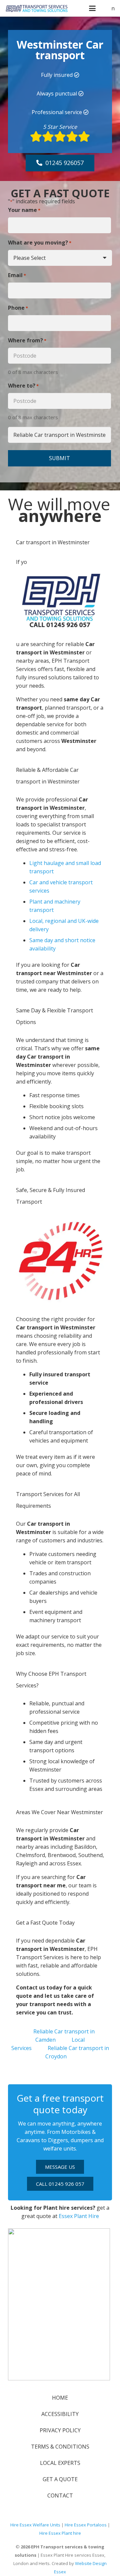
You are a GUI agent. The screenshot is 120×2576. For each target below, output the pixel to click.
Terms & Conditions (60, 2447)
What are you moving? (40, 243)
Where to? (23, 386)
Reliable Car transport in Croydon (77, 2052)
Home (60, 2398)
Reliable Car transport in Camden (64, 2036)
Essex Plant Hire (79, 2216)
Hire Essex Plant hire (60, 2533)
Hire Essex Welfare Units (35, 2525)
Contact (60, 2495)
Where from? (27, 340)
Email (17, 275)
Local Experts (60, 2463)
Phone (18, 308)
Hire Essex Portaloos (86, 2525)
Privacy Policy (60, 2430)
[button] (92, 8)
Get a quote (60, 2479)
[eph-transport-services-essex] (37, 8)
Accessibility (60, 2414)
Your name (24, 210)
